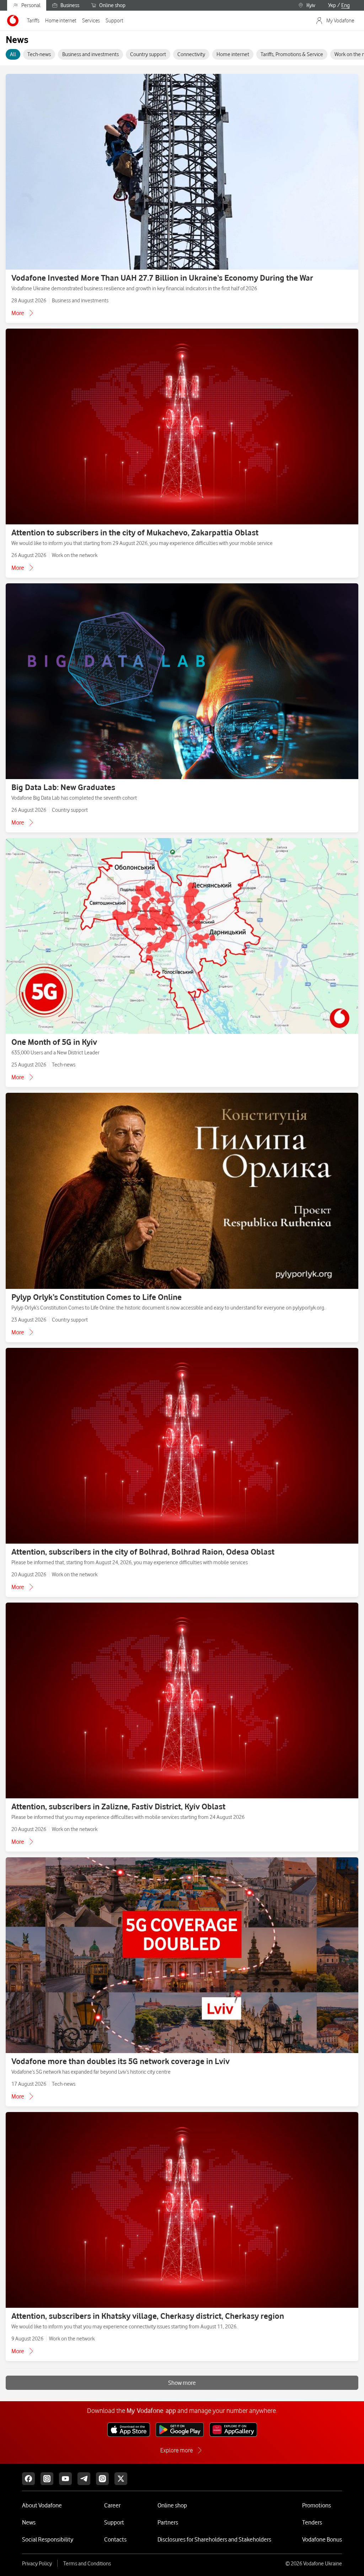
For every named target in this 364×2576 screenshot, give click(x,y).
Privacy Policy (37, 2564)
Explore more (176, 2450)
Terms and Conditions (87, 2564)
